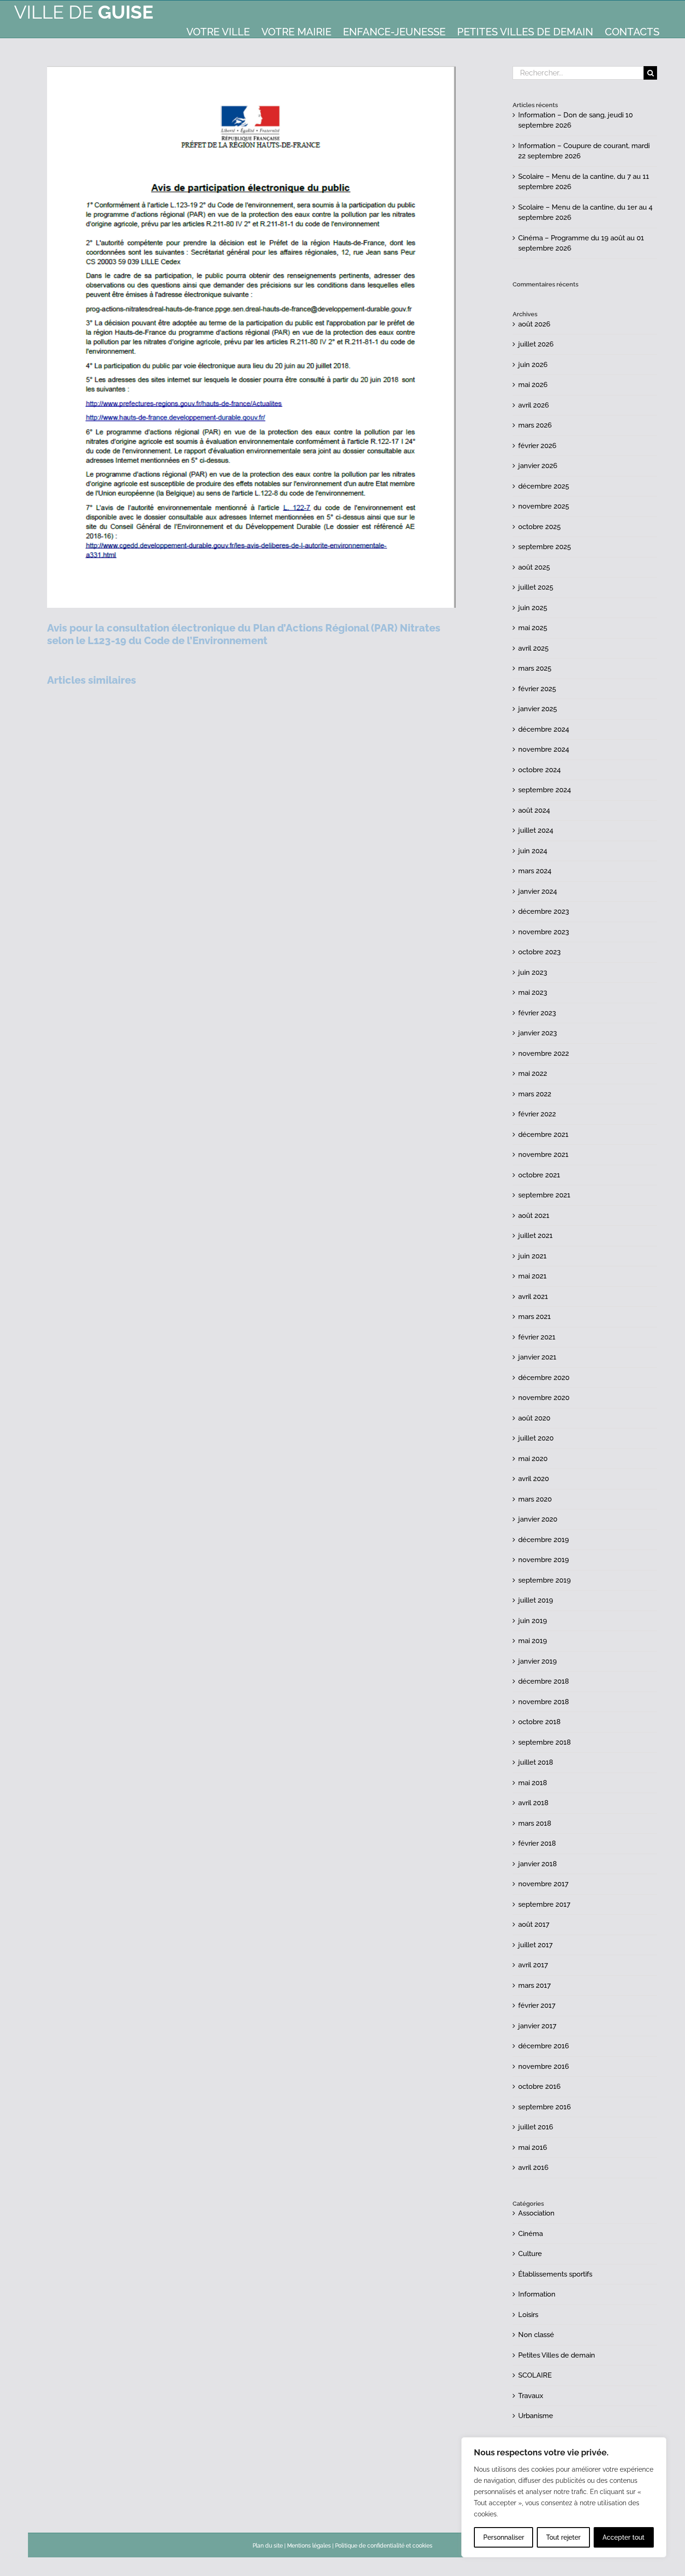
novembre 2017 (543, 1884)
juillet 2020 (536, 1438)
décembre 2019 (544, 1540)
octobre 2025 (539, 527)
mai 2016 (533, 2148)
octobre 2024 (539, 770)
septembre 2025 (545, 547)
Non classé (536, 2335)
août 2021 (534, 1216)
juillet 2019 (536, 1600)
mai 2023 (533, 992)
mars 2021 (534, 1317)
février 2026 (537, 446)
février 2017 (537, 2005)
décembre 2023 (544, 911)
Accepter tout (623, 2537)
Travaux (531, 2396)
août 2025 (534, 567)
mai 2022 (533, 1074)
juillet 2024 (536, 830)
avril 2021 (533, 1297)
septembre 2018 (545, 1742)
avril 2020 (534, 1479)
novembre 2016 (544, 2066)
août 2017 (534, 1924)
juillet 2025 (536, 587)
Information (537, 2294)
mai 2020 (533, 1459)
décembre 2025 (544, 486)
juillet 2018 (536, 1762)
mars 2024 (535, 871)
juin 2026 (533, 365)
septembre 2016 (545, 2107)
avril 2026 (534, 405)
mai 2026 (533, 385)
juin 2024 (533, 851)
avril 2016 (533, 2168)
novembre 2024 (544, 749)
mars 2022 (535, 1094)
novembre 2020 (544, 1398)
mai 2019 (533, 1641)
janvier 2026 (538, 466)
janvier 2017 (537, 2026)
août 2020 (534, 1418)
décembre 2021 (543, 1135)
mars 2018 (535, 1823)
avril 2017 (533, 1965)
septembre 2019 (545, 1580)
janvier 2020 (538, 1519)
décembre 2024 (544, 729)
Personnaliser (504, 2537)
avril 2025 (533, 648)
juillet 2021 (535, 1236)
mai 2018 (533, 1783)
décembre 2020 (544, 1378)
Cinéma (531, 2234)
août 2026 (534, 324)
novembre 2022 (544, 1054)
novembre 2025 (544, 506)
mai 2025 (533, 628)
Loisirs (528, 2315)
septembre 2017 (544, 1904)
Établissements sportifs (555, 2274)
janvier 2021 (537, 1357)
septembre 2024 (545, 790)
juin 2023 (533, 972)
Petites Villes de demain (557, 2355)
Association (536, 2213)
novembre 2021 (543, 1155)
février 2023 (537, 1013)
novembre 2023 (544, 932)
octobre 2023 (539, 952)
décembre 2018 (544, 1681)
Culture (530, 2254)
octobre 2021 (539, 1175)
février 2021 (537, 1337)
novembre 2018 (544, 1702)
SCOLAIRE (535, 2375)
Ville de (84, 12)
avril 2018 (533, 1803)
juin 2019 (533, 1621)
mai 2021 (532, 1276)
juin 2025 (533, 608)
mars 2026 (535, 425)
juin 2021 (532, 1256)
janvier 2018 (538, 1864)
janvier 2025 (538, 709)
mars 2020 (535, 1499)
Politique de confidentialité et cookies (384, 2546)
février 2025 (537, 689)
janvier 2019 (538, 1661)
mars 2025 (535, 668)
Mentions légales (309, 2546)
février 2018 (537, 1843)
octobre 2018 (539, 1722)
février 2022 (537, 1114)
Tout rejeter (563, 2537)
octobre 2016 (539, 2087)
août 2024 (534, 810)
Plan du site (268, 2546)
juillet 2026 (536, 344)
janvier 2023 (538, 1033)
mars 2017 (534, 1985)
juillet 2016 (536, 2127)
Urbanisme (536, 2416)
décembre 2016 (544, 2046)
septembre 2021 (544, 1195)
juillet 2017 (535, 1945)
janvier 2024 (538, 891)
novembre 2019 (544, 1560)
